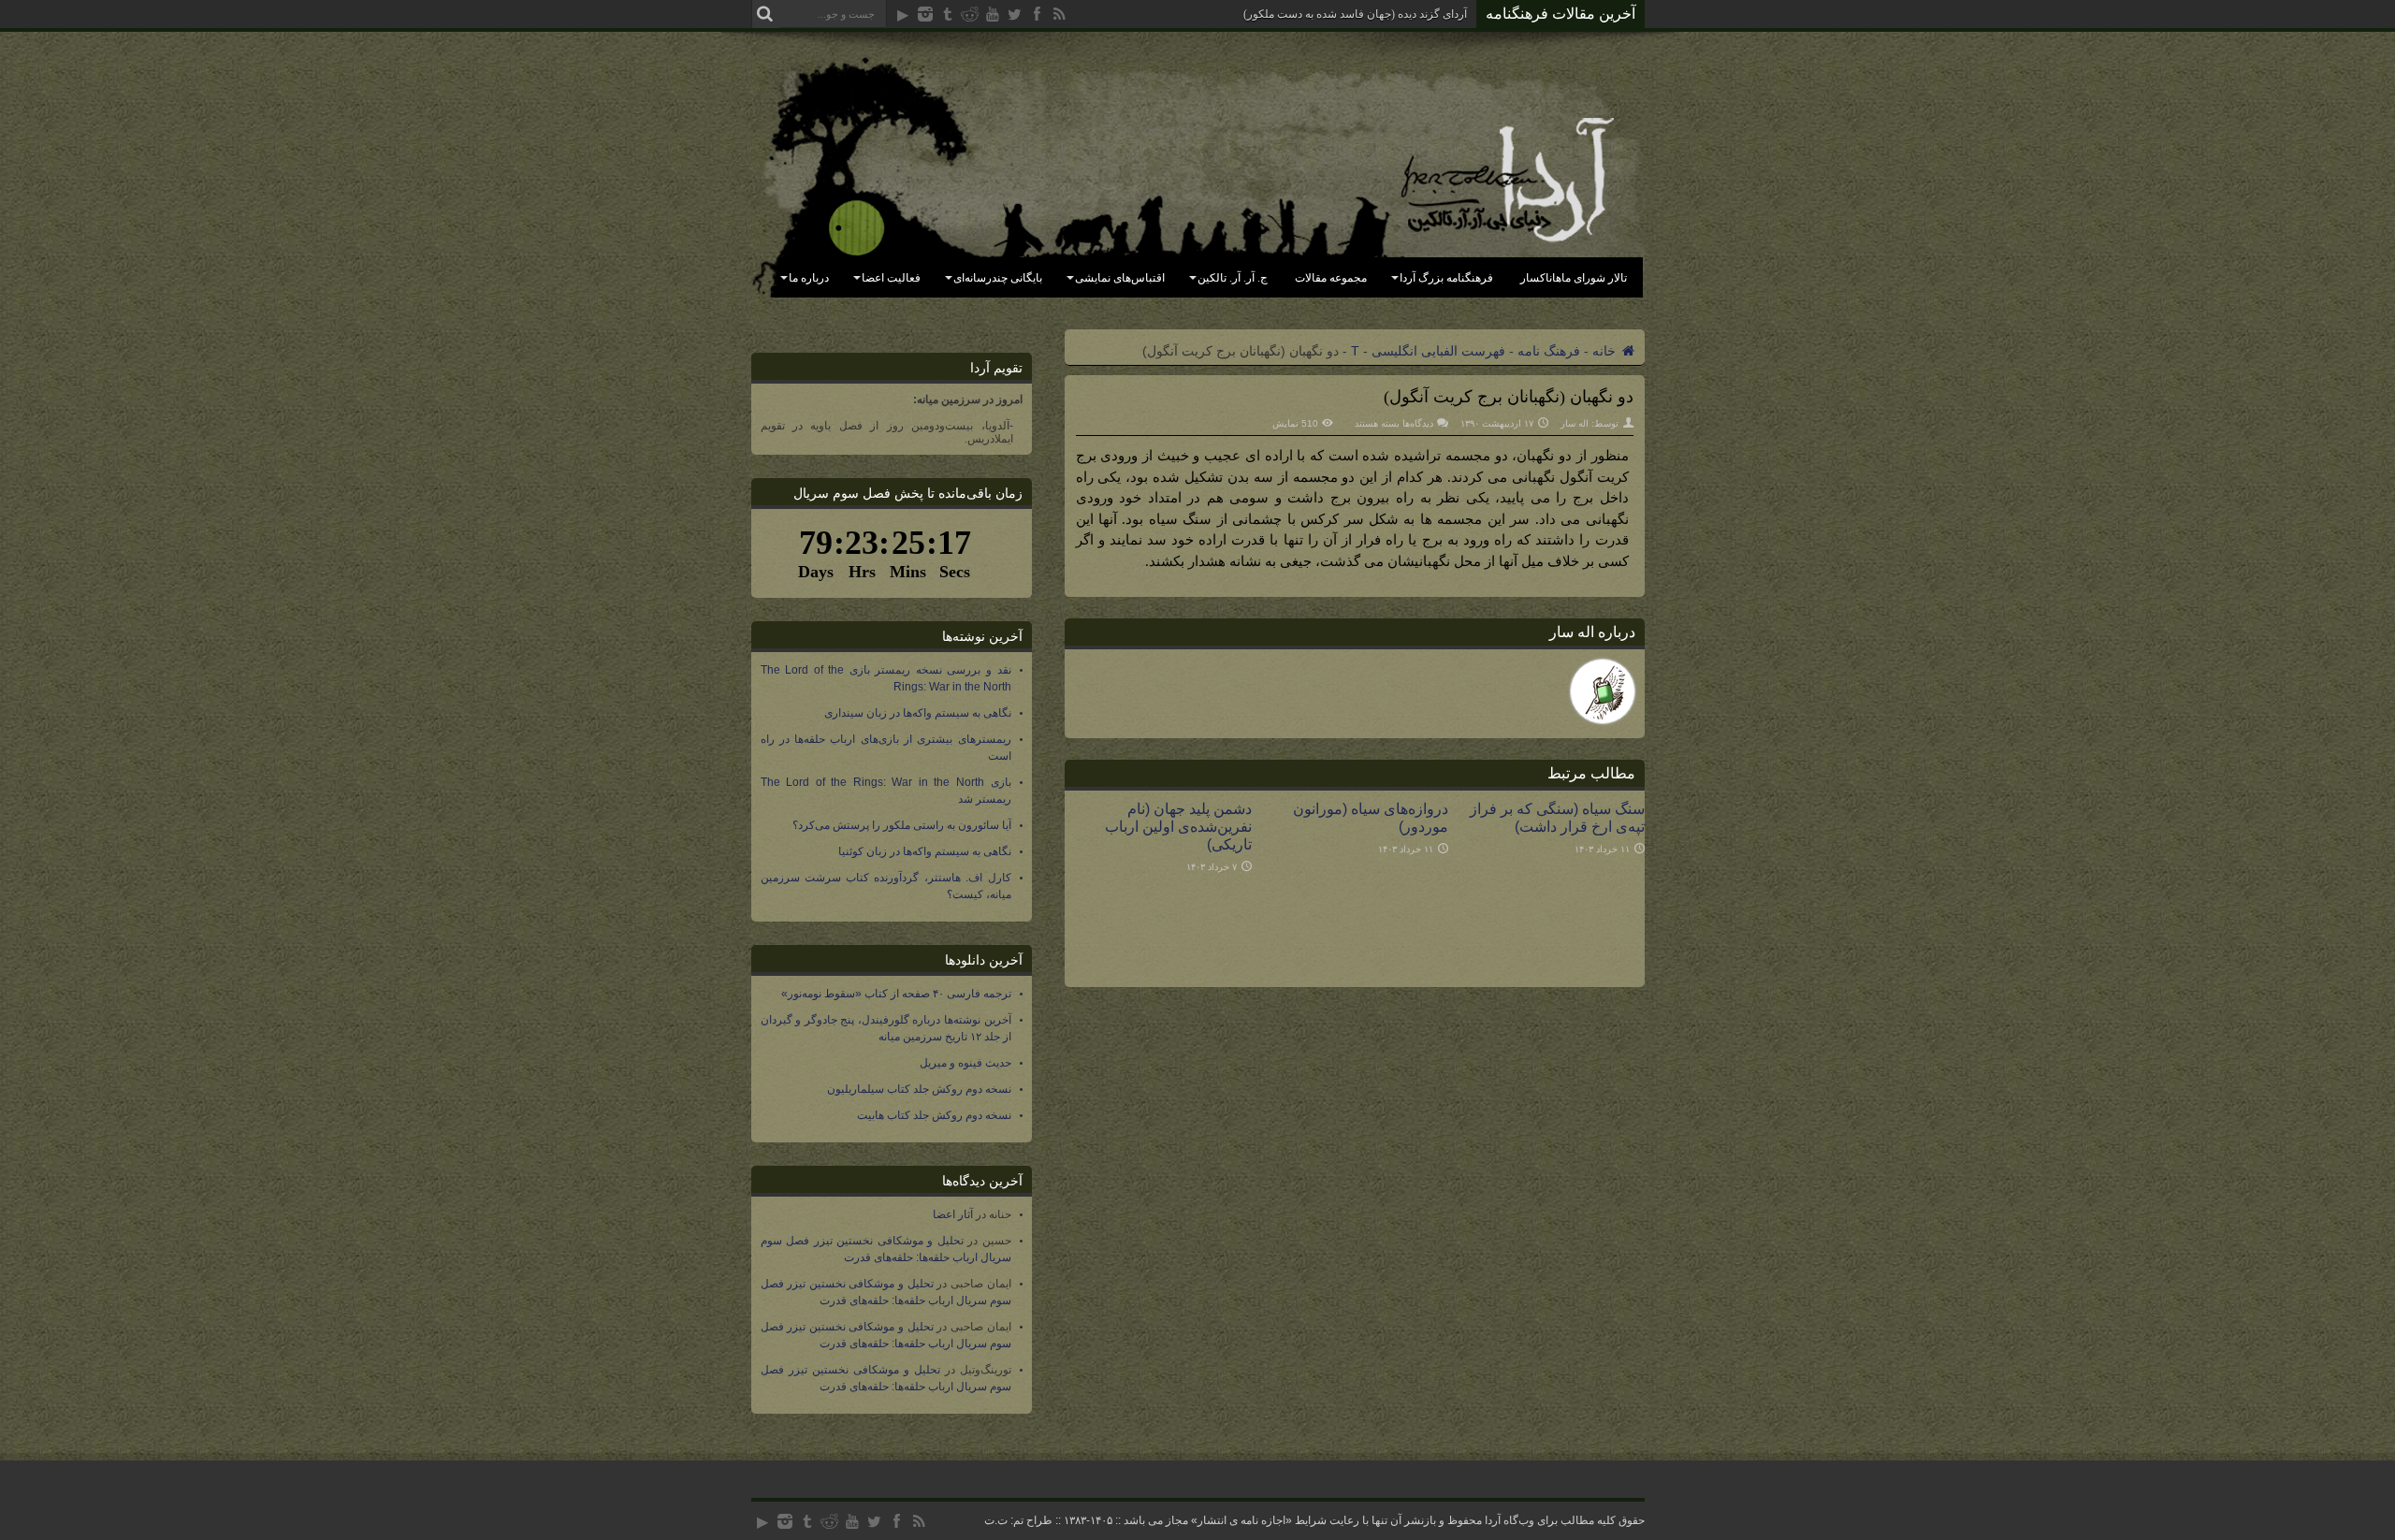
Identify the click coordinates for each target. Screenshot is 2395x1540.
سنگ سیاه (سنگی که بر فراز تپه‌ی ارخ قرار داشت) (1557, 817)
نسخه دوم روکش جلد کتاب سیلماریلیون (919, 1089)
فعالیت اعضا (891, 278)
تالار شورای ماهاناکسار (1574, 278)
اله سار (1575, 423)
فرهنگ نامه (1549, 351)
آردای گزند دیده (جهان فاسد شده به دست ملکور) (1355, 14)
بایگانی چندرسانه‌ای (998, 278)
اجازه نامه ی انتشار (1241, 1520)
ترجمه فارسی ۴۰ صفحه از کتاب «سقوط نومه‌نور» (896, 994)
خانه (1606, 351)
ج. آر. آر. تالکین (1233, 278)
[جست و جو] (765, 14)
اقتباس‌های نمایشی (1120, 278)
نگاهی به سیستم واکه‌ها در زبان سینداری (918, 713)
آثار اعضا (953, 1214)
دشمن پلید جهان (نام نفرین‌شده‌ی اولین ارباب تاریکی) (1178, 826)
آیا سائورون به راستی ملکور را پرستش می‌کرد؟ (902, 825)
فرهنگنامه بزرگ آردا (1446, 278)
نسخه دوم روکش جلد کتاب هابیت (934, 1115)
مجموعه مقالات (1331, 278)
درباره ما (809, 278)
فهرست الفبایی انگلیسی (1438, 351)
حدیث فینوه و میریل (965, 1063)
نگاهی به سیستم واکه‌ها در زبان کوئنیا (925, 851)
